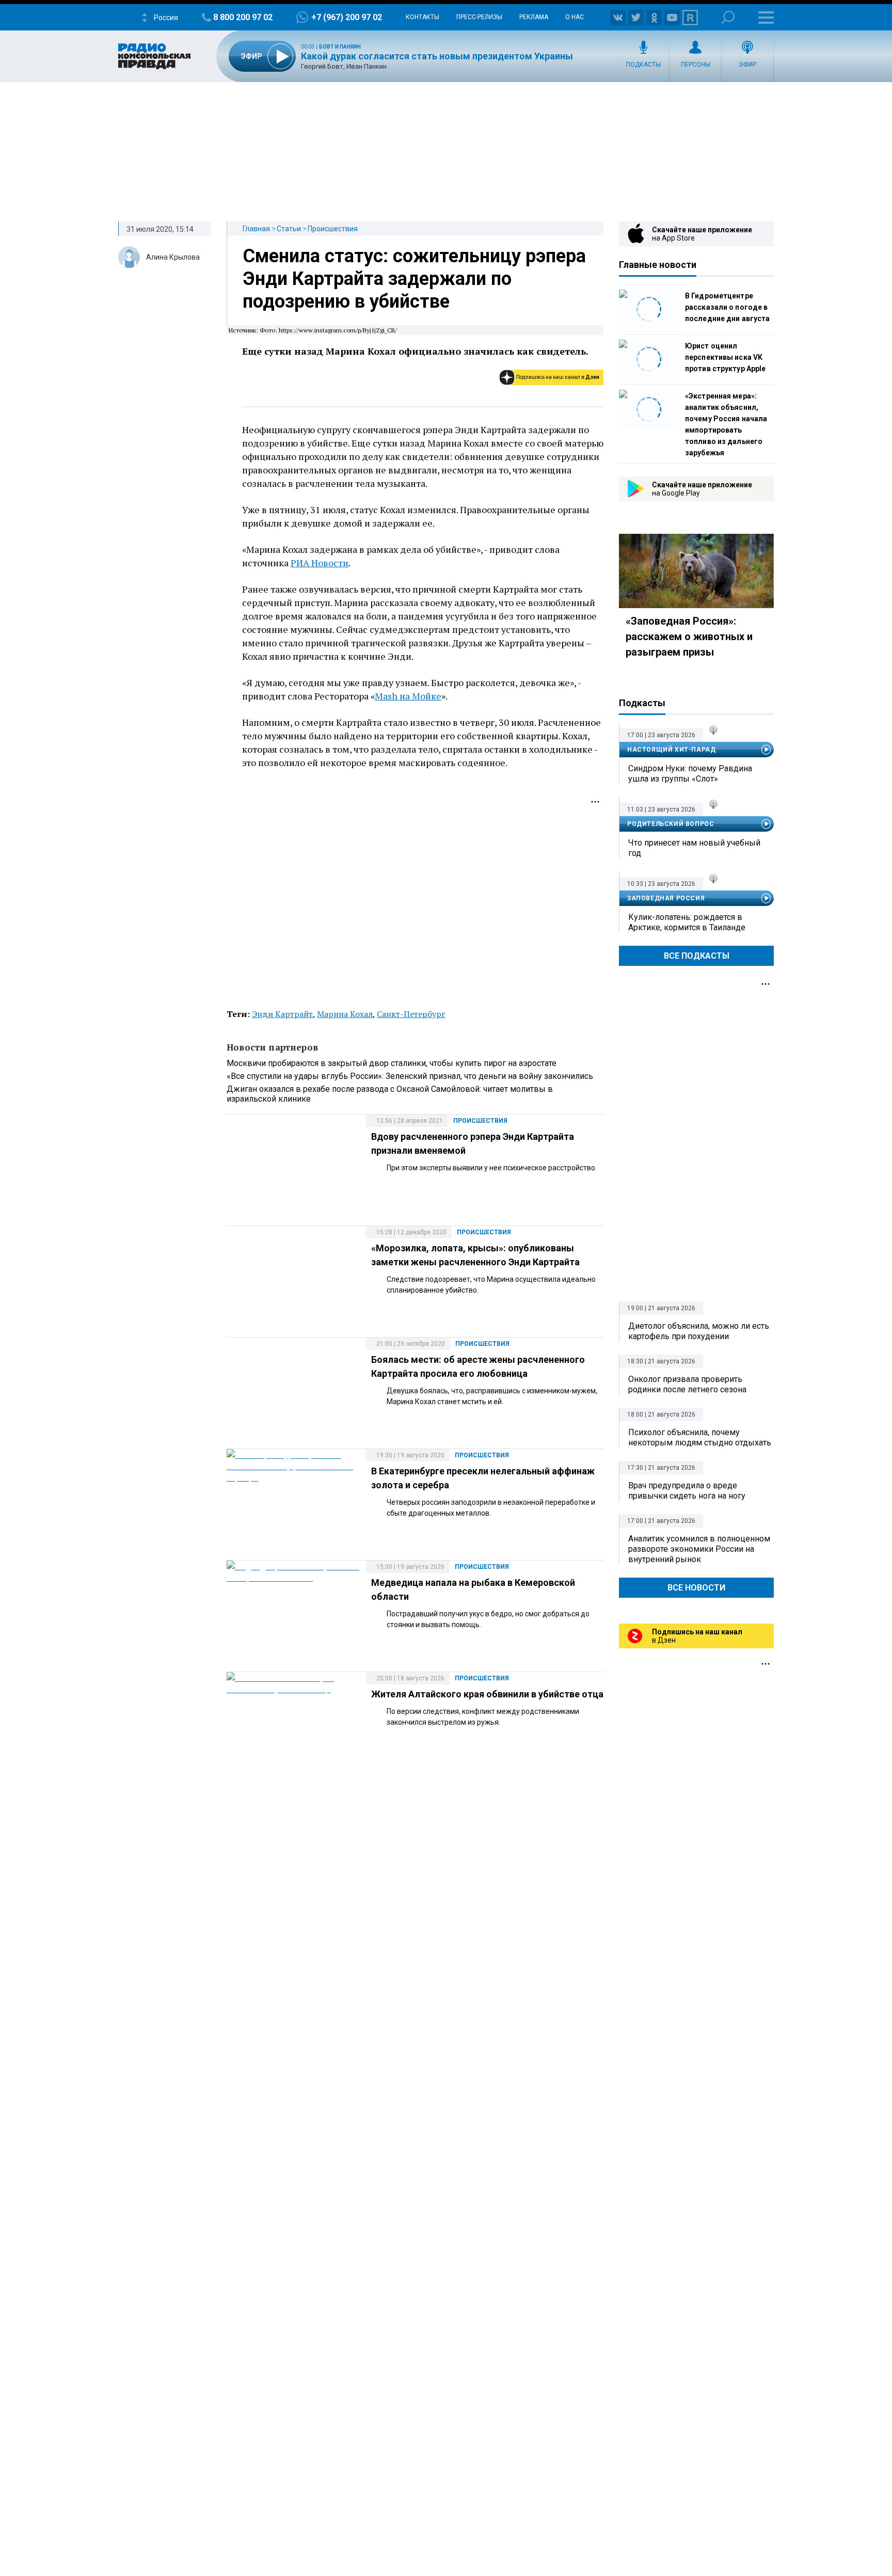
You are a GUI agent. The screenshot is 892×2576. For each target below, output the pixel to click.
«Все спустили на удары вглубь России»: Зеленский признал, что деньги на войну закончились (410, 1076)
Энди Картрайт (282, 1014)
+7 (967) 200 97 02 (347, 17)
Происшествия (333, 229)
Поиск (728, 17)
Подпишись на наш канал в (558, 377)
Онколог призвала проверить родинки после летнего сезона (687, 1384)
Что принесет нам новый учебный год (694, 848)
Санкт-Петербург (411, 1014)
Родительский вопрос (671, 824)
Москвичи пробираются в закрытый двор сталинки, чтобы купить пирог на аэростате (392, 1063)
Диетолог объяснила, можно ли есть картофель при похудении (699, 1331)
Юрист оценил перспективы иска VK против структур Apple (725, 357)
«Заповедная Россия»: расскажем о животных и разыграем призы (689, 637)
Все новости (696, 1588)
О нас (575, 17)
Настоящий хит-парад (671, 750)
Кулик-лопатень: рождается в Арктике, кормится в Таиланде (687, 922)
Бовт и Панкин (340, 47)
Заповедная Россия (666, 898)
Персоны (696, 65)
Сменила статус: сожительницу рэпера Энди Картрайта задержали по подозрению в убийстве (414, 279)
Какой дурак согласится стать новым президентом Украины (437, 56)
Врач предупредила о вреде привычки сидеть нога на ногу (687, 1491)
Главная (256, 229)
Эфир (747, 65)
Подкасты (643, 65)
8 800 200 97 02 (243, 17)
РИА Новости (320, 563)
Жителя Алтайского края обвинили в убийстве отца (487, 1694)
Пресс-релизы (479, 17)
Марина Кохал (345, 1014)
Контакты (423, 17)
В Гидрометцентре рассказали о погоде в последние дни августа (727, 307)
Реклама (534, 17)
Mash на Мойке (408, 696)
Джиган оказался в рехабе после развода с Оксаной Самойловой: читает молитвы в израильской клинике (390, 1094)
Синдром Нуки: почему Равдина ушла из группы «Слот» (690, 774)
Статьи (289, 229)
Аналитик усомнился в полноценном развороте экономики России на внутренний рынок (699, 1549)
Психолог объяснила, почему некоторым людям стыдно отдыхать (700, 1437)
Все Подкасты (697, 956)
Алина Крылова (173, 257)
